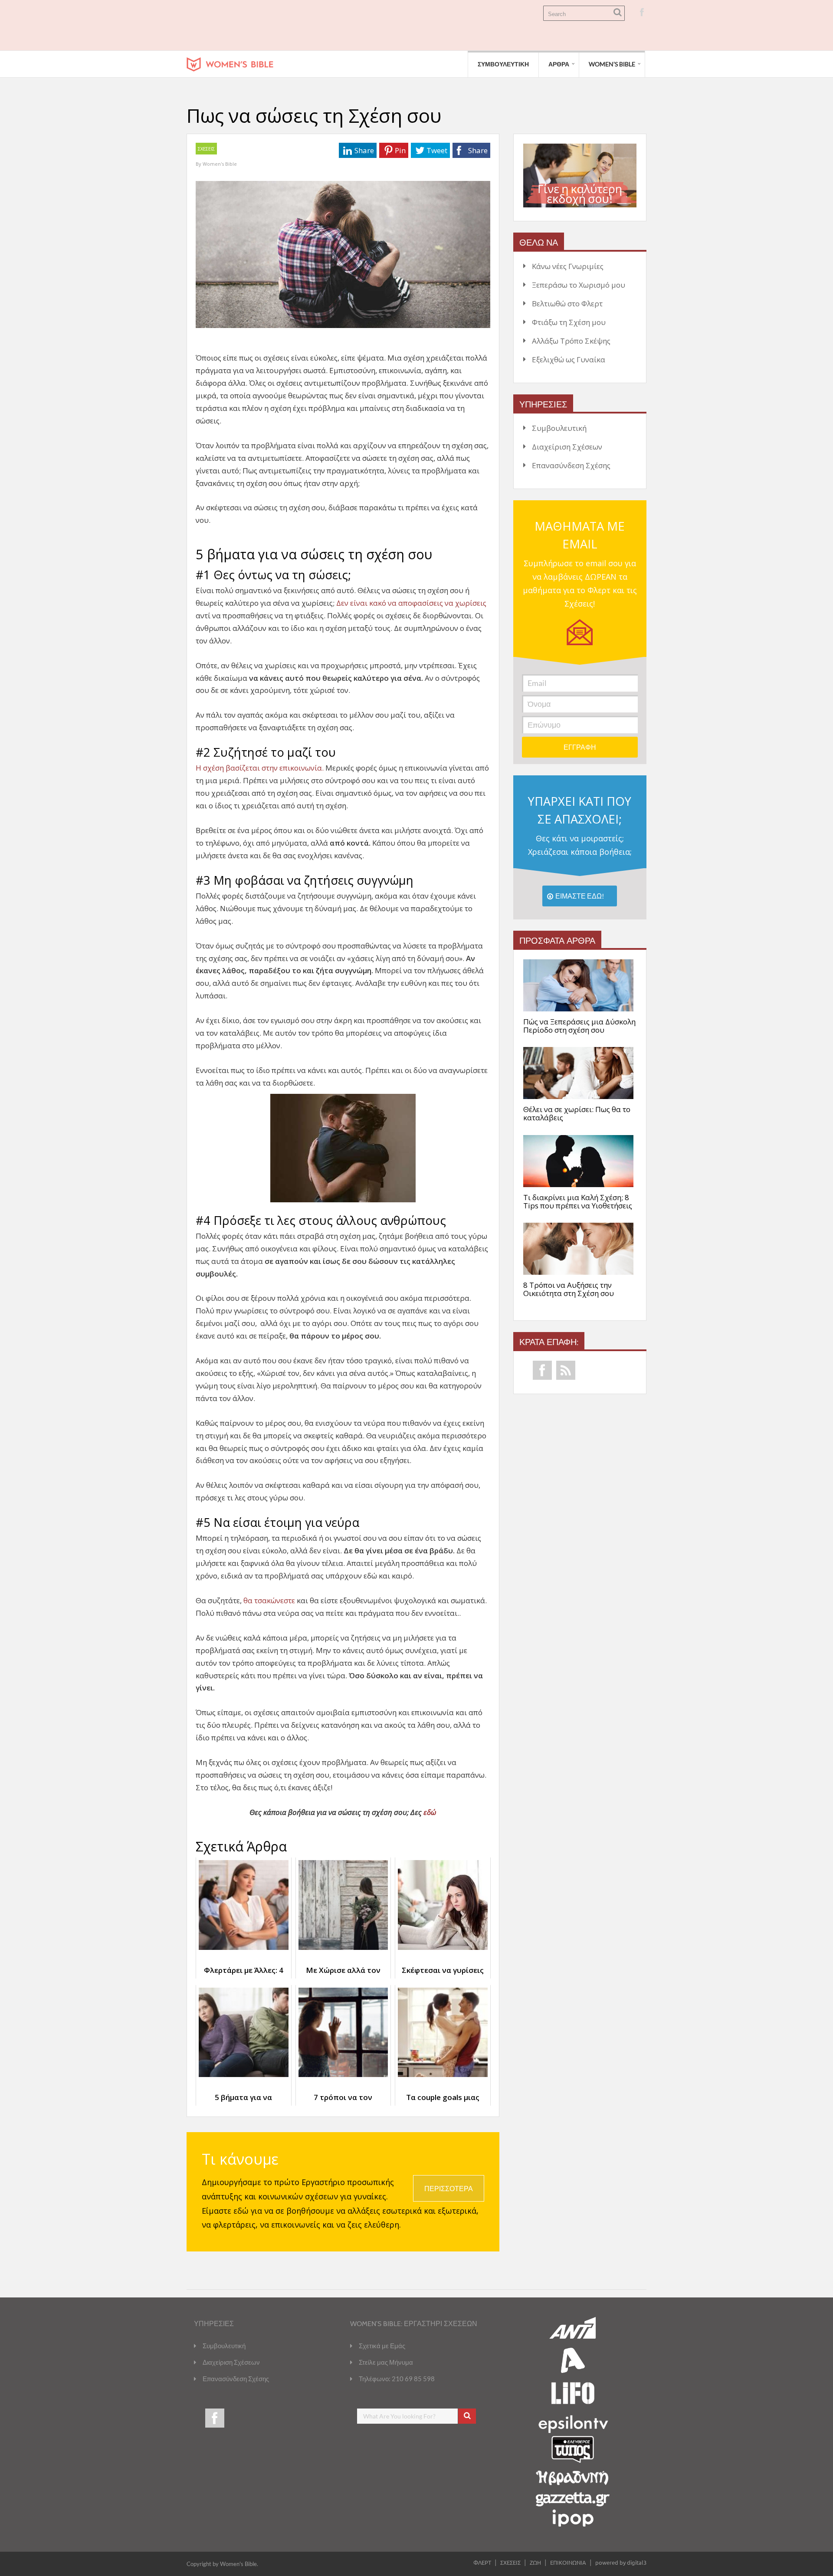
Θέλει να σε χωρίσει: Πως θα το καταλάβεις (577, 1114)
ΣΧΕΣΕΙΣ (206, 149)
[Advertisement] (344, 25)
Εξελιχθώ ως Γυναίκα (569, 359)
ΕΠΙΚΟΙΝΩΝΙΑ (568, 2562)
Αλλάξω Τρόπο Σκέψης (571, 341)
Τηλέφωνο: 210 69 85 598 (397, 2379)
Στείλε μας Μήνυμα (386, 2362)
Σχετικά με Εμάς (382, 2346)
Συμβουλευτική (559, 428)
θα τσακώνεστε (269, 1600)
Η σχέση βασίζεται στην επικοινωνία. (260, 768)
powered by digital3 (621, 2562)
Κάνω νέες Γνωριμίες (568, 266)
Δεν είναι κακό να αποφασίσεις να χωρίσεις (411, 603)
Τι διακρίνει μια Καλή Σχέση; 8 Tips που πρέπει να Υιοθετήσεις (578, 1202)
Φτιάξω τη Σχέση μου (569, 322)
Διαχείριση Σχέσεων (567, 447)
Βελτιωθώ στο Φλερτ (567, 304)
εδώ (430, 1812)
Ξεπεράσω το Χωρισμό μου (579, 285)
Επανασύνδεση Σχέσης (571, 465)
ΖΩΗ (535, 2562)
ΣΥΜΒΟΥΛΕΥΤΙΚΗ (503, 64)
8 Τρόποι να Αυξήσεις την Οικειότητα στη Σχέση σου (569, 1289)
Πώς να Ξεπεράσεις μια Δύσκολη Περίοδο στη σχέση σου (579, 1026)
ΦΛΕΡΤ (482, 2562)
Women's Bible (220, 164)
